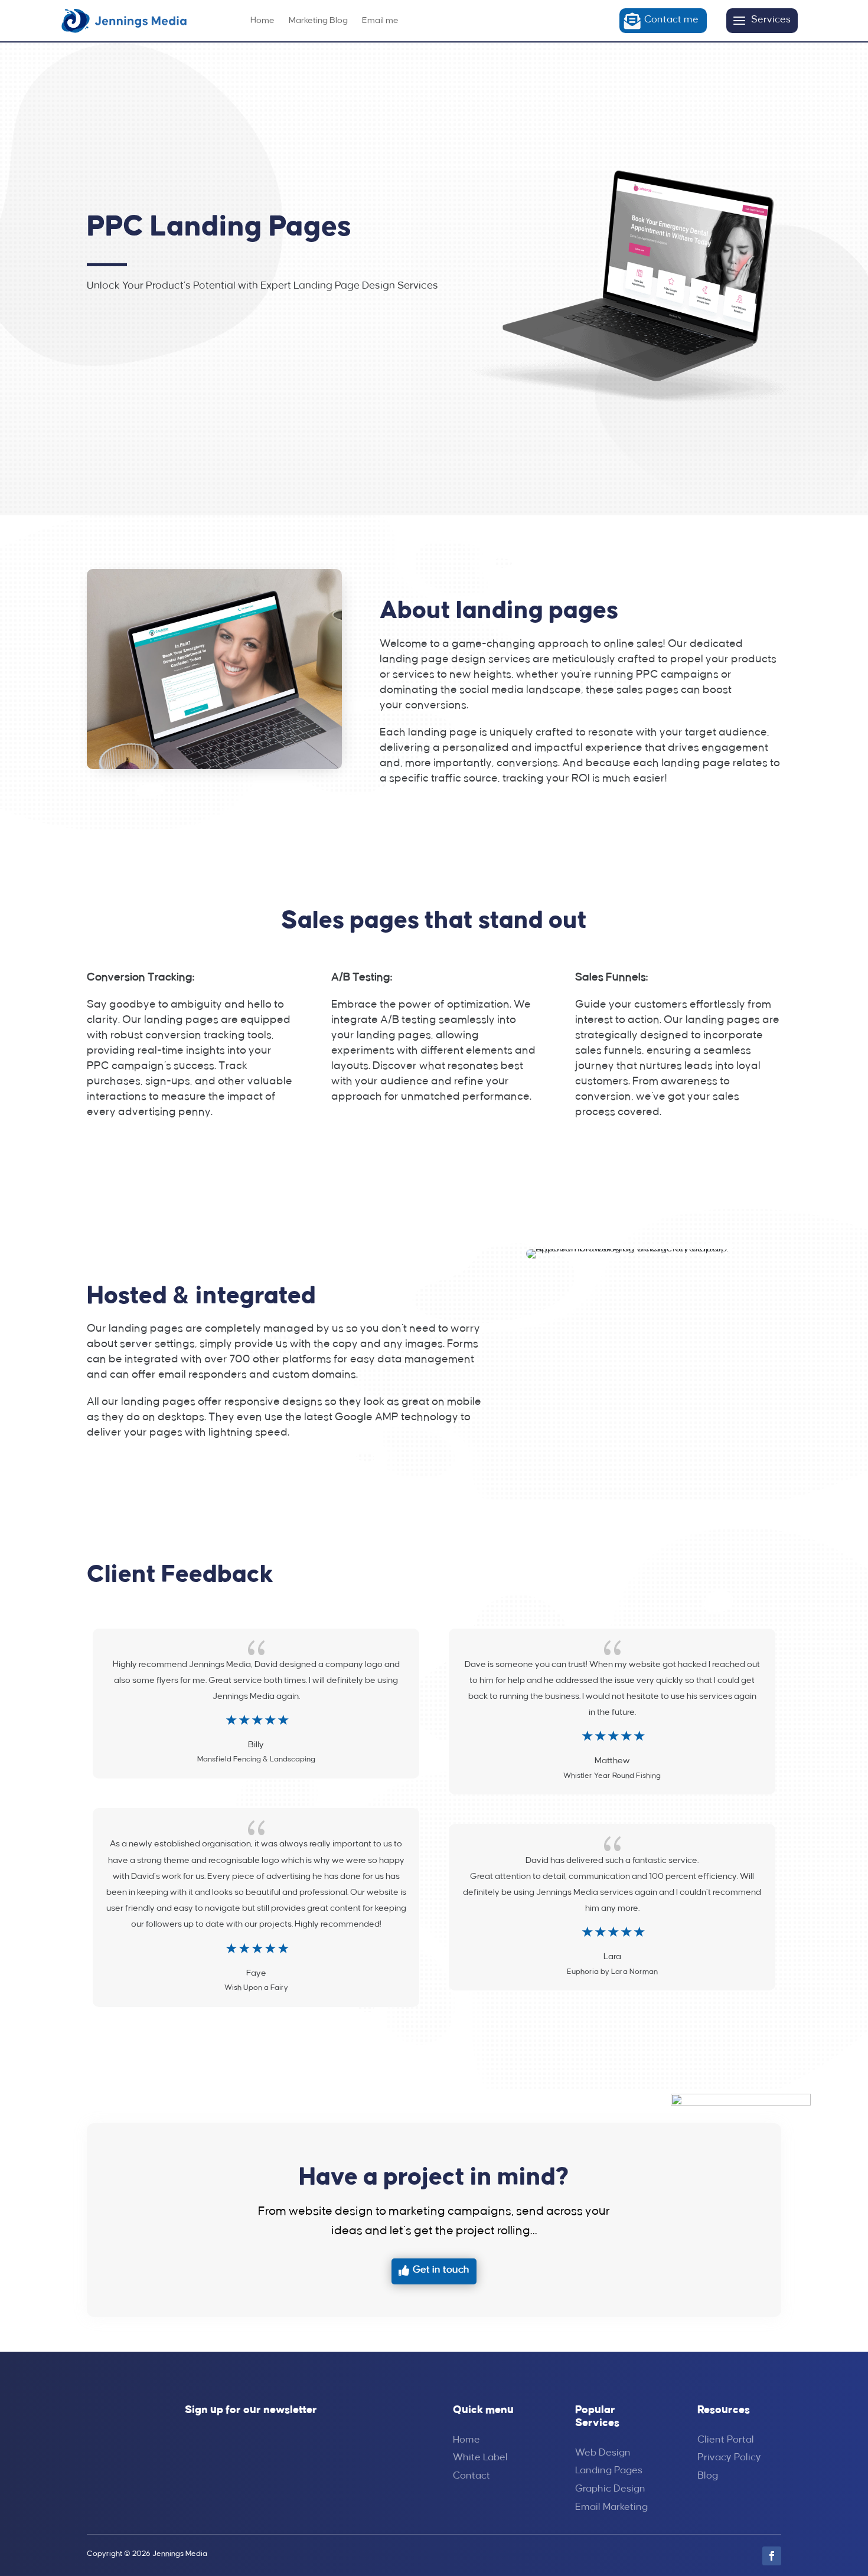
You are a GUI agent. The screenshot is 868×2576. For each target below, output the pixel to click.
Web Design (603, 2453)
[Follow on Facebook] (772, 2556)
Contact (471, 2476)
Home (466, 2440)
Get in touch (441, 2270)
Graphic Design (610, 2489)
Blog (708, 2476)
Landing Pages (609, 2471)
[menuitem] (262, 21)
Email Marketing (611, 2507)
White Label (480, 2458)
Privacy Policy (729, 2458)
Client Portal (726, 2440)
